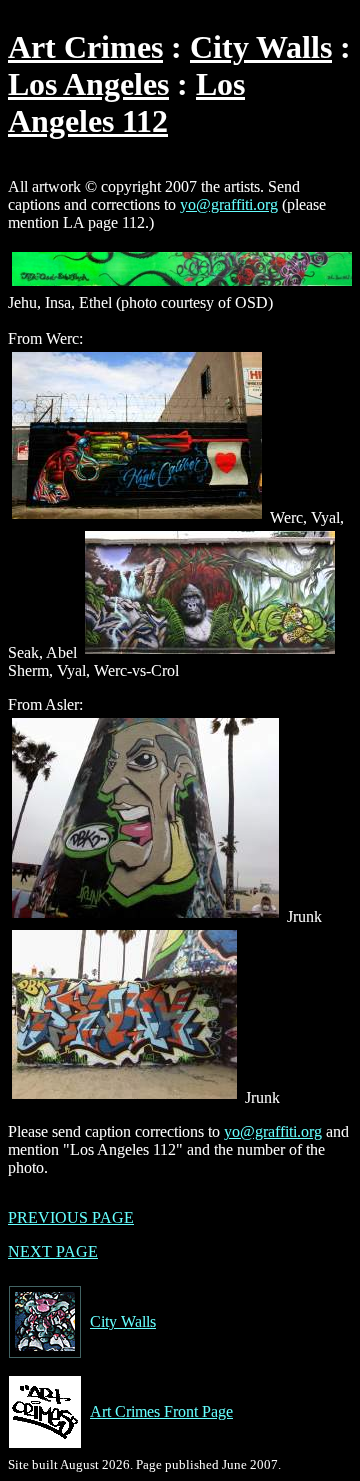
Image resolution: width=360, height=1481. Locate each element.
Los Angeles (88, 84)
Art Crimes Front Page (161, 1411)
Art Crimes (85, 47)
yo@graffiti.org (229, 204)
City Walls (261, 47)
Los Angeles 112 (126, 102)
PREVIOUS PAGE (71, 1217)
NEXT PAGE (53, 1251)
